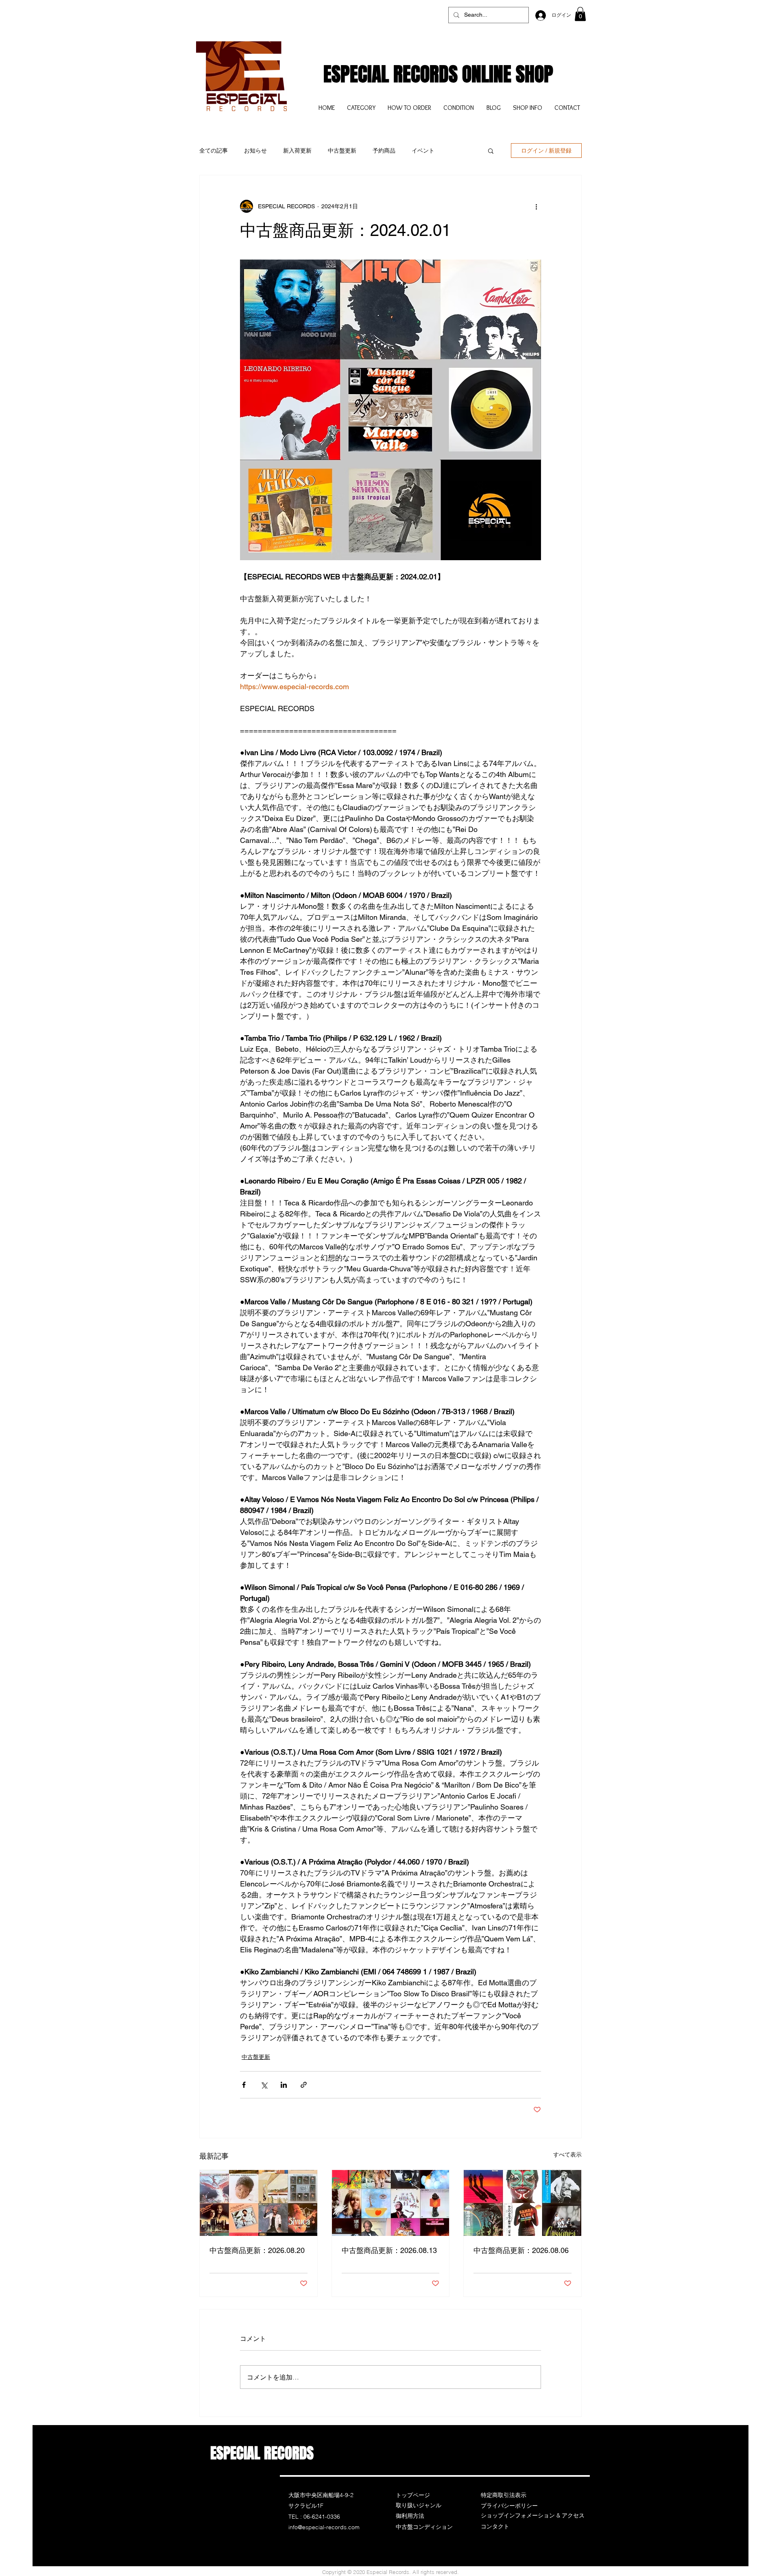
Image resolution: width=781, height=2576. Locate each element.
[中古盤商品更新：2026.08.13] (391, 2203)
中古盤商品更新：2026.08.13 (389, 2250)
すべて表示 (567, 2155)
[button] (580, 14)
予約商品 (384, 151)
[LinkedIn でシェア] (284, 2085)
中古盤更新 (342, 151)
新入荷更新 (297, 151)
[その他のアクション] (536, 206)
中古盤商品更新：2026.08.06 (521, 2250)
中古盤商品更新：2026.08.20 (257, 2250)
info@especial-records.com (324, 2527)
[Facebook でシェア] (244, 2085)
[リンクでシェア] (304, 2085)
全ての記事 (214, 151)
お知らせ (255, 151)
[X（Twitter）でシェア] (264, 2085)
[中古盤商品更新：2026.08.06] (522, 2203)
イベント (423, 151)
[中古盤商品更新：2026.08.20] (259, 2203)
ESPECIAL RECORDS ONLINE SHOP (438, 74)
